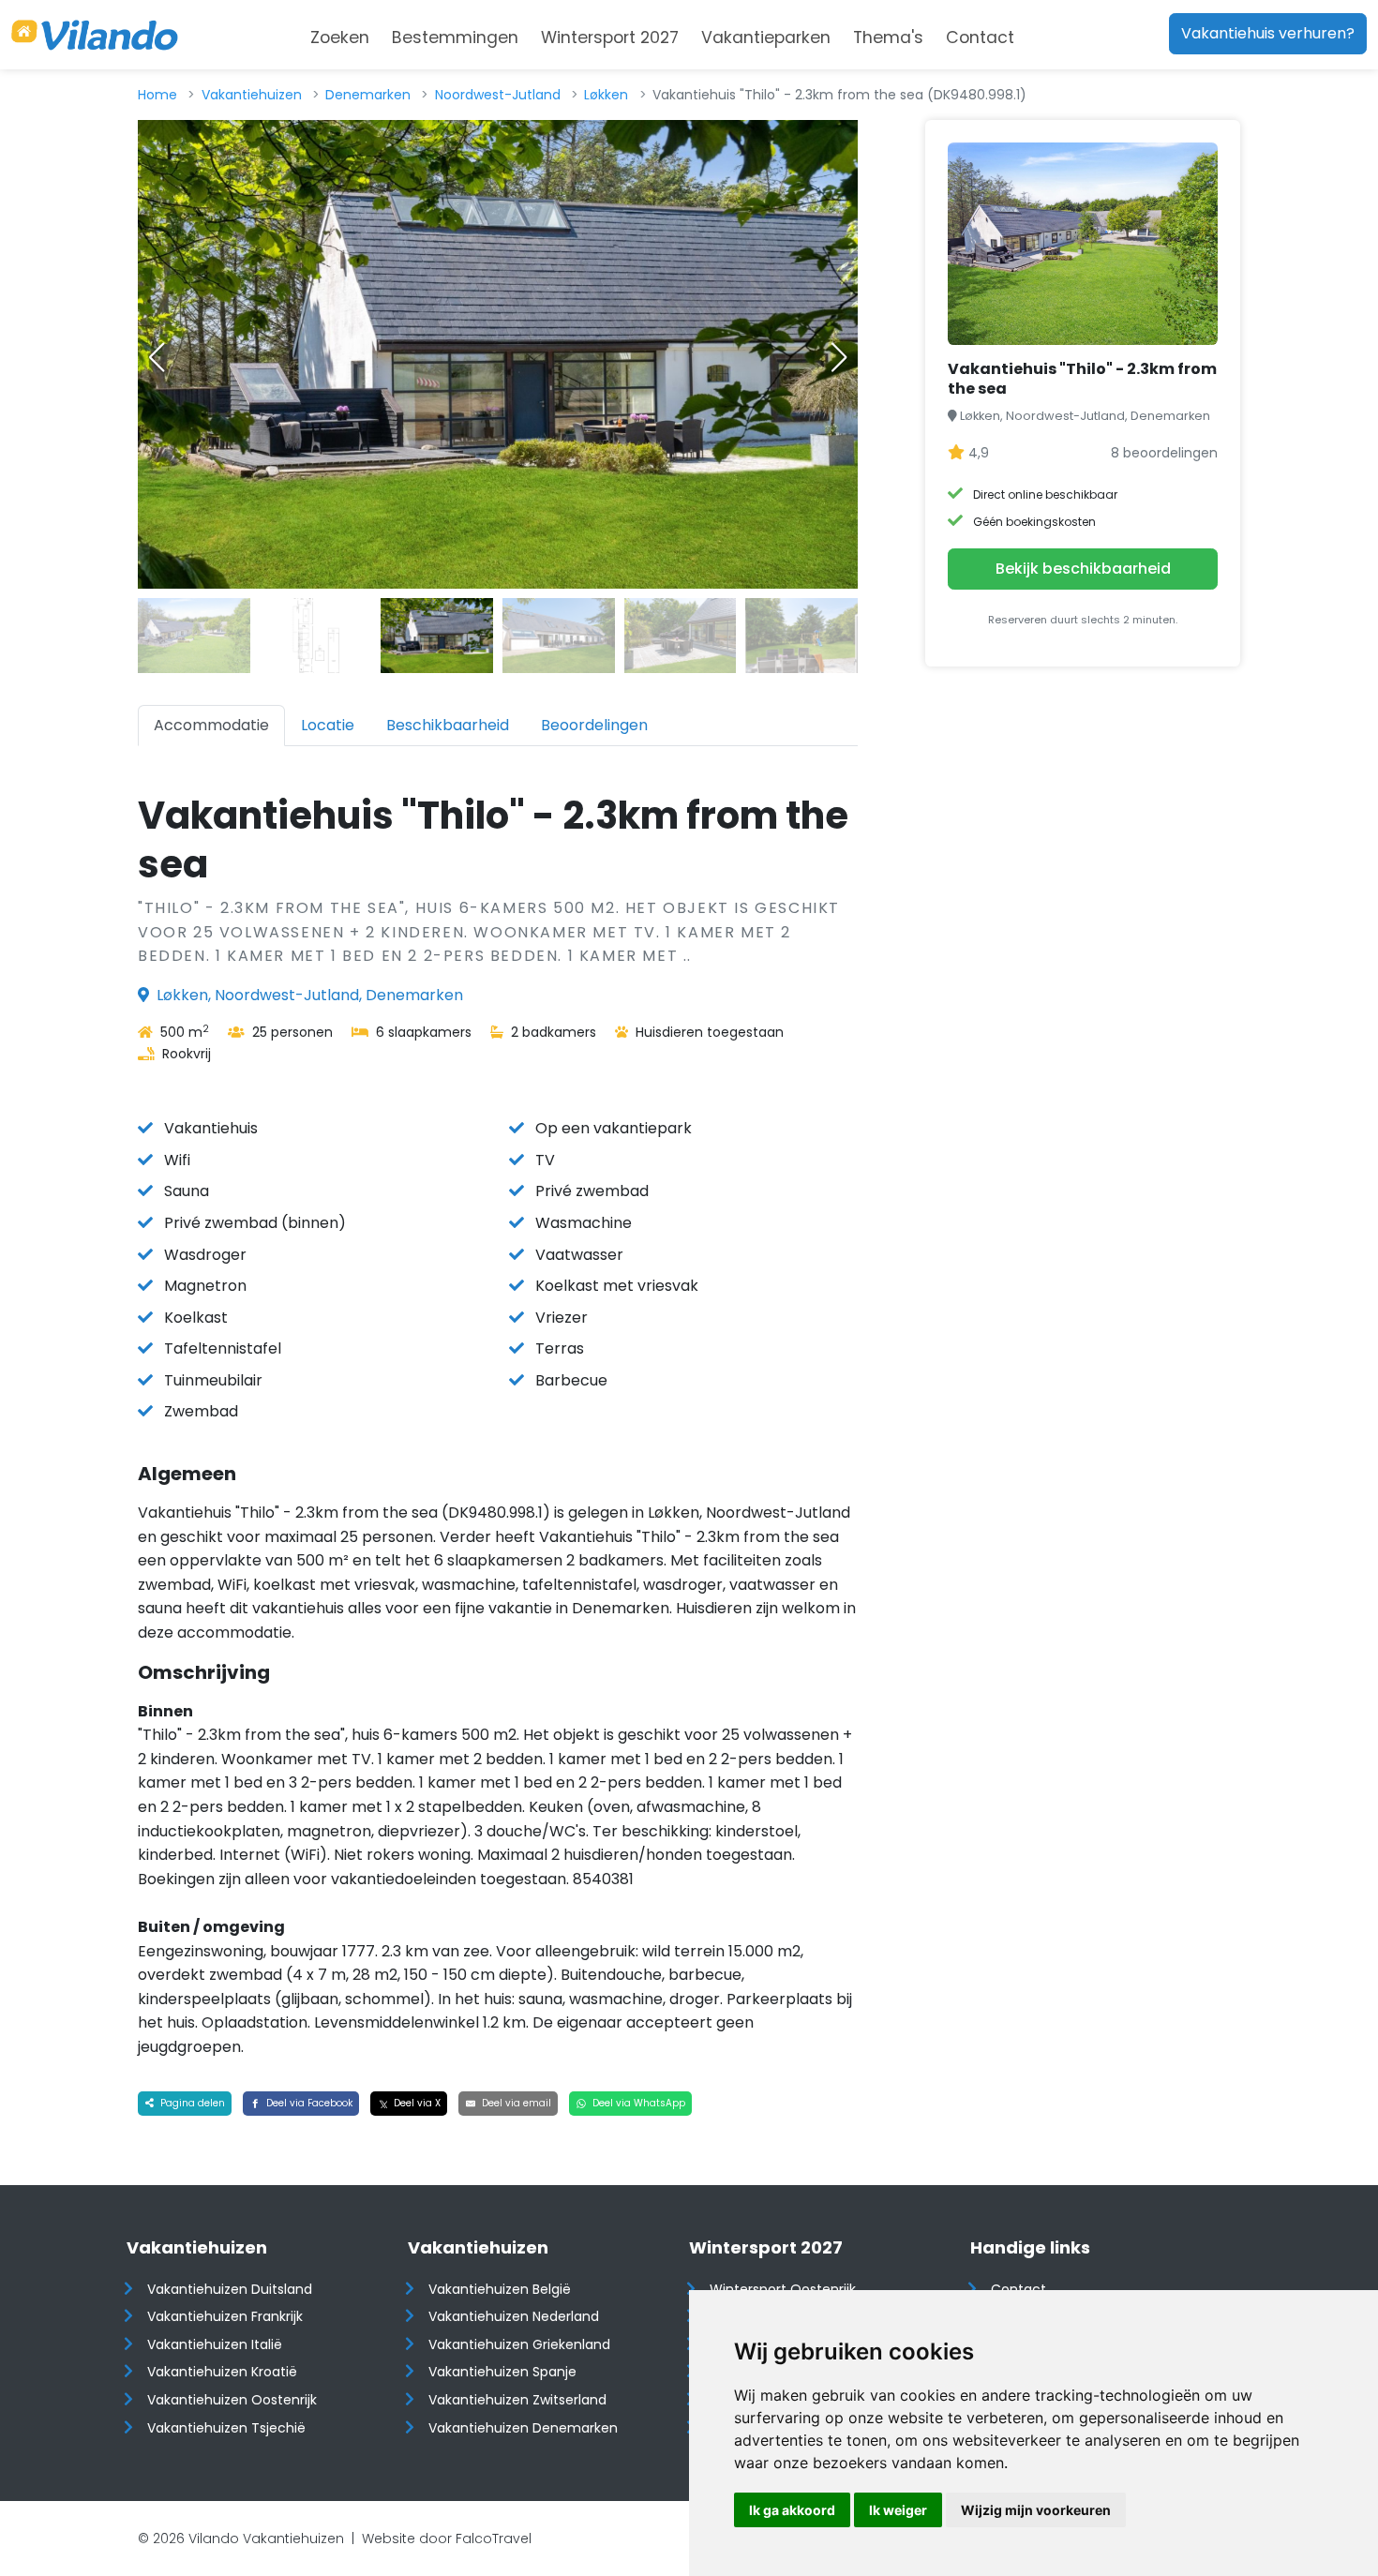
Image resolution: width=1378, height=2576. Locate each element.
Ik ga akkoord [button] (792, 2510)
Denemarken (368, 95)
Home (157, 95)
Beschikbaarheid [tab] (448, 725)
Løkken (606, 95)
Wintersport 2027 (610, 37)
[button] (839, 357)
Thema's (888, 37)
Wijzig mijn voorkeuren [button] (1036, 2510)
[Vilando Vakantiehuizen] (95, 35)
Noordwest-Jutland (498, 95)
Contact (980, 37)
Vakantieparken (766, 37)
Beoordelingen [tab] (594, 725)
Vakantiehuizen (252, 95)
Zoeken (340, 37)
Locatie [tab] (328, 725)
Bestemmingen (455, 37)
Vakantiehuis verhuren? (1268, 33)
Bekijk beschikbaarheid (1083, 569)
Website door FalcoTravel (447, 2539)
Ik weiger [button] (898, 2510)
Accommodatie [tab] (211, 725)
